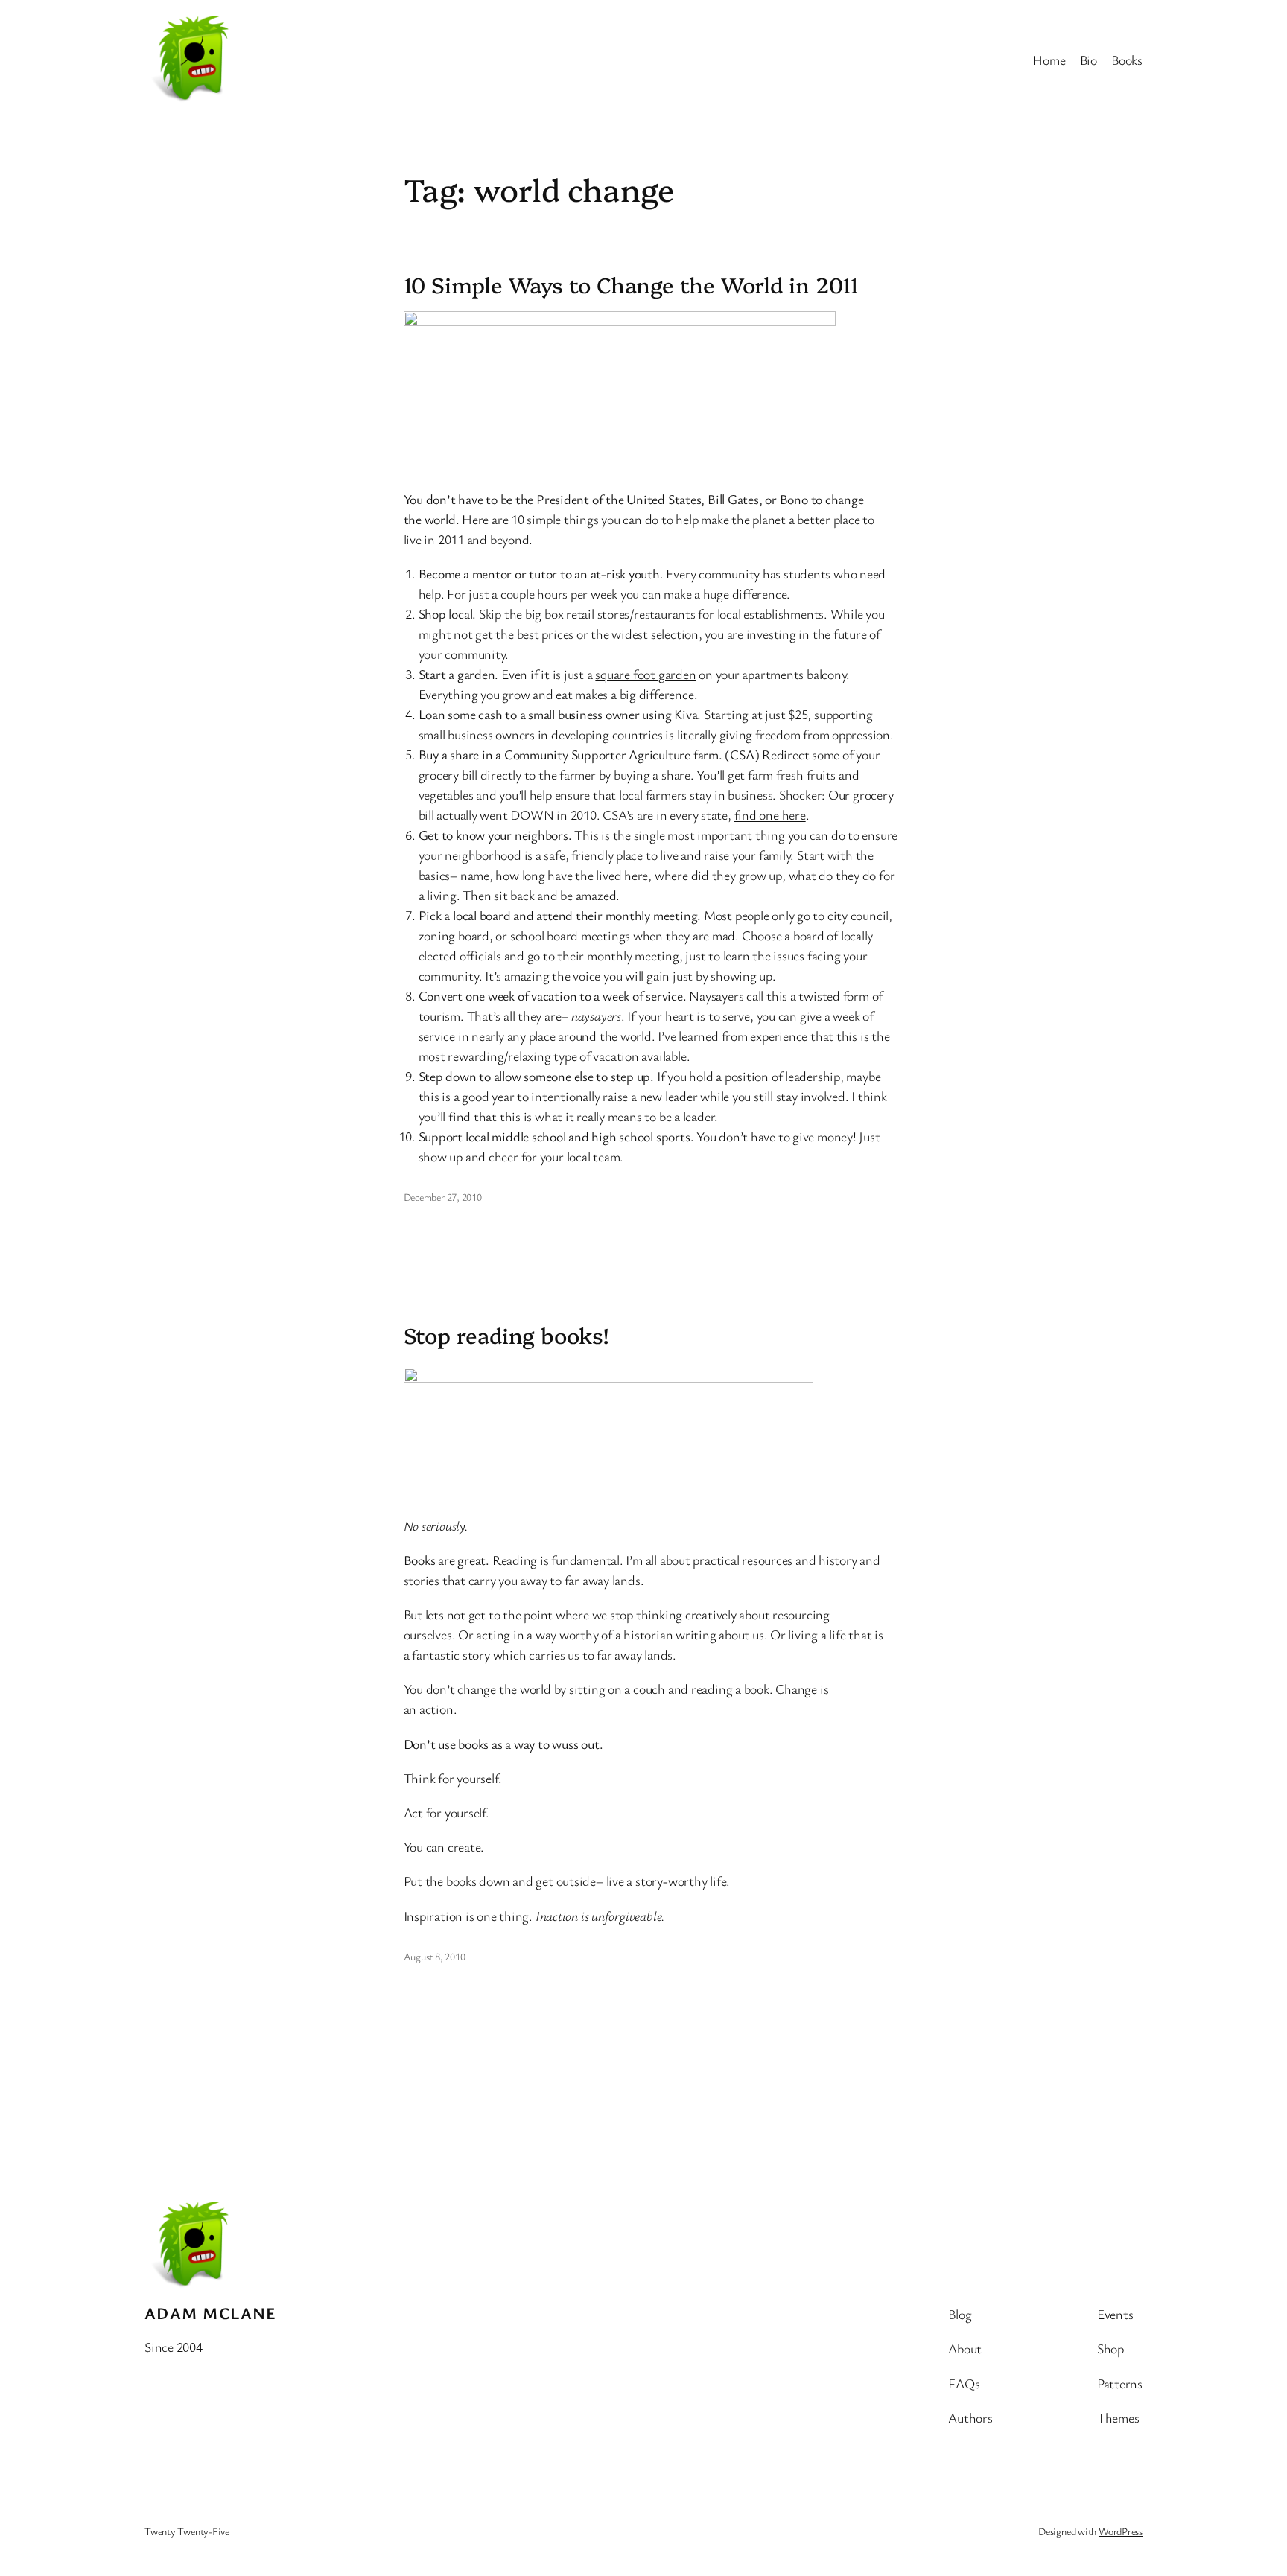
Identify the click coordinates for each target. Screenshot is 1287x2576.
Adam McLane (211, 2313)
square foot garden (645, 674)
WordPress (1121, 2531)
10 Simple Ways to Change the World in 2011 (632, 284)
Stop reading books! (506, 1335)
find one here (770, 814)
